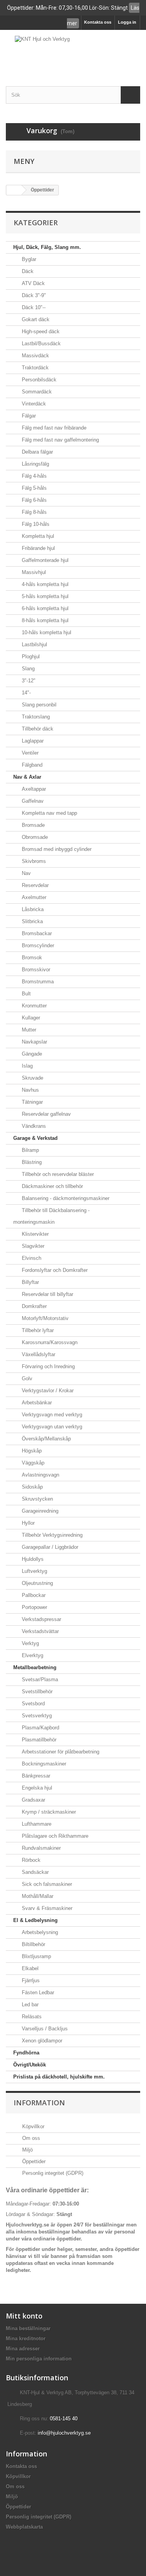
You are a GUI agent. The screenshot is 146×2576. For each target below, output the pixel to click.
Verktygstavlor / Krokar (47, 1391)
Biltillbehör (33, 1944)
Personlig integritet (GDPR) (52, 2173)
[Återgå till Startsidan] (14, 190)
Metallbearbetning (35, 1667)
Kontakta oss (98, 22)
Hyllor (27, 1523)
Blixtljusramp (36, 1956)
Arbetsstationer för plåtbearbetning (60, 1752)
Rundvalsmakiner (40, 1848)
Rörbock (30, 1860)
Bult (26, 994)
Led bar (29, 2005)
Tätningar (32, 1102)
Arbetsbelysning (39, 1932)
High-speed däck (40, 331)
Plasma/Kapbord (40, 1728)
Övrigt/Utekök (30, 2065)
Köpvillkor (33, 2126)
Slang (27, 669)
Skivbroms (33, 861)
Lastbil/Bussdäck (40, 344)
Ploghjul (30, 657)
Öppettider (33, 2161)
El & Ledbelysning (35, 1920)
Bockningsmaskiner (43, 1764)
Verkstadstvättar (40, 1631)
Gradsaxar (33, 1800)
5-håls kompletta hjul (44, 596)
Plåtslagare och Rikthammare (54, 1836)
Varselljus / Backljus (44, 2029)
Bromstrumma (37, 982)
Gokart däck (35, 319)
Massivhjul (33, 572)
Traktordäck (34, 368)
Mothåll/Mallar (37, 1896)
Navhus (30, 1090)
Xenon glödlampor (41, 2041)
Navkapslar (34, 1042)
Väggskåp (32, 1463)
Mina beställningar (28, 2328)
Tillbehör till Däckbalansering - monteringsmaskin (51, 1216)
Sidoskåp (32, 1487)
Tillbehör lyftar (37, 1330)
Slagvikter (32, 1246)
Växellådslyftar (38, 1354)
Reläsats (31, 2017)
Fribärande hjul (38, 548)
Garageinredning (39, 1511)
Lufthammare (36, 1824)
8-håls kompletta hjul (44, 620)
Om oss (30, 2138)
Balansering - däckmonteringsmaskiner (65, 1198)
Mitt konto (24, 2316)
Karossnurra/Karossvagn (49, 1342)
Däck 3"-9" (33, 295)
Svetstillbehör (36, 1692)
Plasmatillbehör (38, 1740)
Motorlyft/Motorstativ (44, 1318)
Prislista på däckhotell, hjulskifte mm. (59, 2077)
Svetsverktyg (36, 1716)
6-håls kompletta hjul (44, 608)
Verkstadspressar (41, 1619)
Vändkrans (33, 1126)
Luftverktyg (34, 1571)
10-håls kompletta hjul (46, 632)
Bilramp (30, 1150)
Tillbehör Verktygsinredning (51, 1535)
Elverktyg (32, 1655)
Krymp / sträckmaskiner (48, 1812)
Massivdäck (35, 356)
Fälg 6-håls (33, 500)
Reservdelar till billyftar (47, 1294)
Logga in (127, 22)
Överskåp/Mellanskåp (46, 1439)
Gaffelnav (32, 801)
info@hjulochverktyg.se (64, 2433)
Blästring (31, 1162)
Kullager (30, 1018)
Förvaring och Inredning (47, 1366)
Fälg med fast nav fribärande (53, 428)
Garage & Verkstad (35, 1138)
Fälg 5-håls (33, 488)
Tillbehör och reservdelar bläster (57, 1174)
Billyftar (30, 1282)
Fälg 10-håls (35, 524)
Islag (26, 1066)
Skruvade (32, 1078)
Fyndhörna (26, 2053)
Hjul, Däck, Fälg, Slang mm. (47, 247)
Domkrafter (33, 1306)
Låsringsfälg (35, 464)
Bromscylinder (37, 945)
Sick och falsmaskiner (46, 1884)
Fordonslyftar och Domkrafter (54, 1270)
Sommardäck (36, 392)
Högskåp (31, 1451)
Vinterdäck (33, 404)
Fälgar (28, 416)
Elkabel (29, 1968)
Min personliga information (39, 2359)
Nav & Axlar (27, 777)
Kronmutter (33, 1006)
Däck (27, 271)
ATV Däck (33, 283)
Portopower (34, 1607)
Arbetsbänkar (36, 1403)
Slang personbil (38, 705)
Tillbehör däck (37, 729)
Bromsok (31, 958)
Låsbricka (32, 909)
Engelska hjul (36, 1788)
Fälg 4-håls (33, 476)
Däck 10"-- (33, 307)
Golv (26, 1378)
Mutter (28, 1030)
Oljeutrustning (37, 1583)
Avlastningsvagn (40, 1475)
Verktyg (30, 1643)
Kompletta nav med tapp (49, 813)
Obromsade (34, 837)
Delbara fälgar (37, 452)
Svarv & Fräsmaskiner (46, 1908)
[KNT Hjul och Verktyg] (73, 51)
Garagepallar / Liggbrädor (49, 1547)
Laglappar (32, 741)
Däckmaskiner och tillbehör (52, 1186)
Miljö (27, 2150)
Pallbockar (33, 1595)
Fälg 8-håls (33, 512)
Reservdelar (34, 885)
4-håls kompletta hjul (44, 584)
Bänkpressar (35, 1776)
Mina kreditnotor (26, 2339)
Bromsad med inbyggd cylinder (56, 849)
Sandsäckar (34, 1872)
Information (39, 2103)
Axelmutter (33, 897)
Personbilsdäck (38, 380)
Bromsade (33, 825)
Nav (26, 873)
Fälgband (31, 765)
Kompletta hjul (37, 536)
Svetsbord (33, 1704)
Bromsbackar (36, 933)
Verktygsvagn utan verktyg (51, 1427)
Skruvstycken (37, 1499)
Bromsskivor (35, 970)
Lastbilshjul (34, 644)
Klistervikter (34, 1234)
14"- (26, 693)
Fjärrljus (30, 1980)
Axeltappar (33, 789)
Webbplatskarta (24, 2527)
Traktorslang (35, 717)
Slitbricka (32, 921)
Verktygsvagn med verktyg (51, 1415)
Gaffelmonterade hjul (44, 560)
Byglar (28, 259)
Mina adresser (23, 2349)
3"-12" (28, 681)
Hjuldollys (32, 1559)
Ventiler (29, 753)
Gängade (31, 1054)
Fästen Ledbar (37, 1992)
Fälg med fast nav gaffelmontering (60, 440)
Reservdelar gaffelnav (46, 1114)
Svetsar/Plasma (39, 1679)
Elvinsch (31, 1258)
